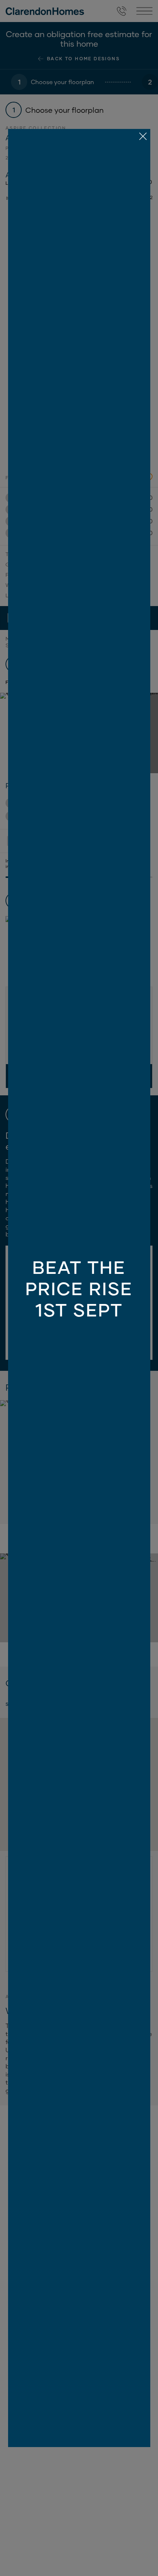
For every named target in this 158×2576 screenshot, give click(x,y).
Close (79, 1288)
